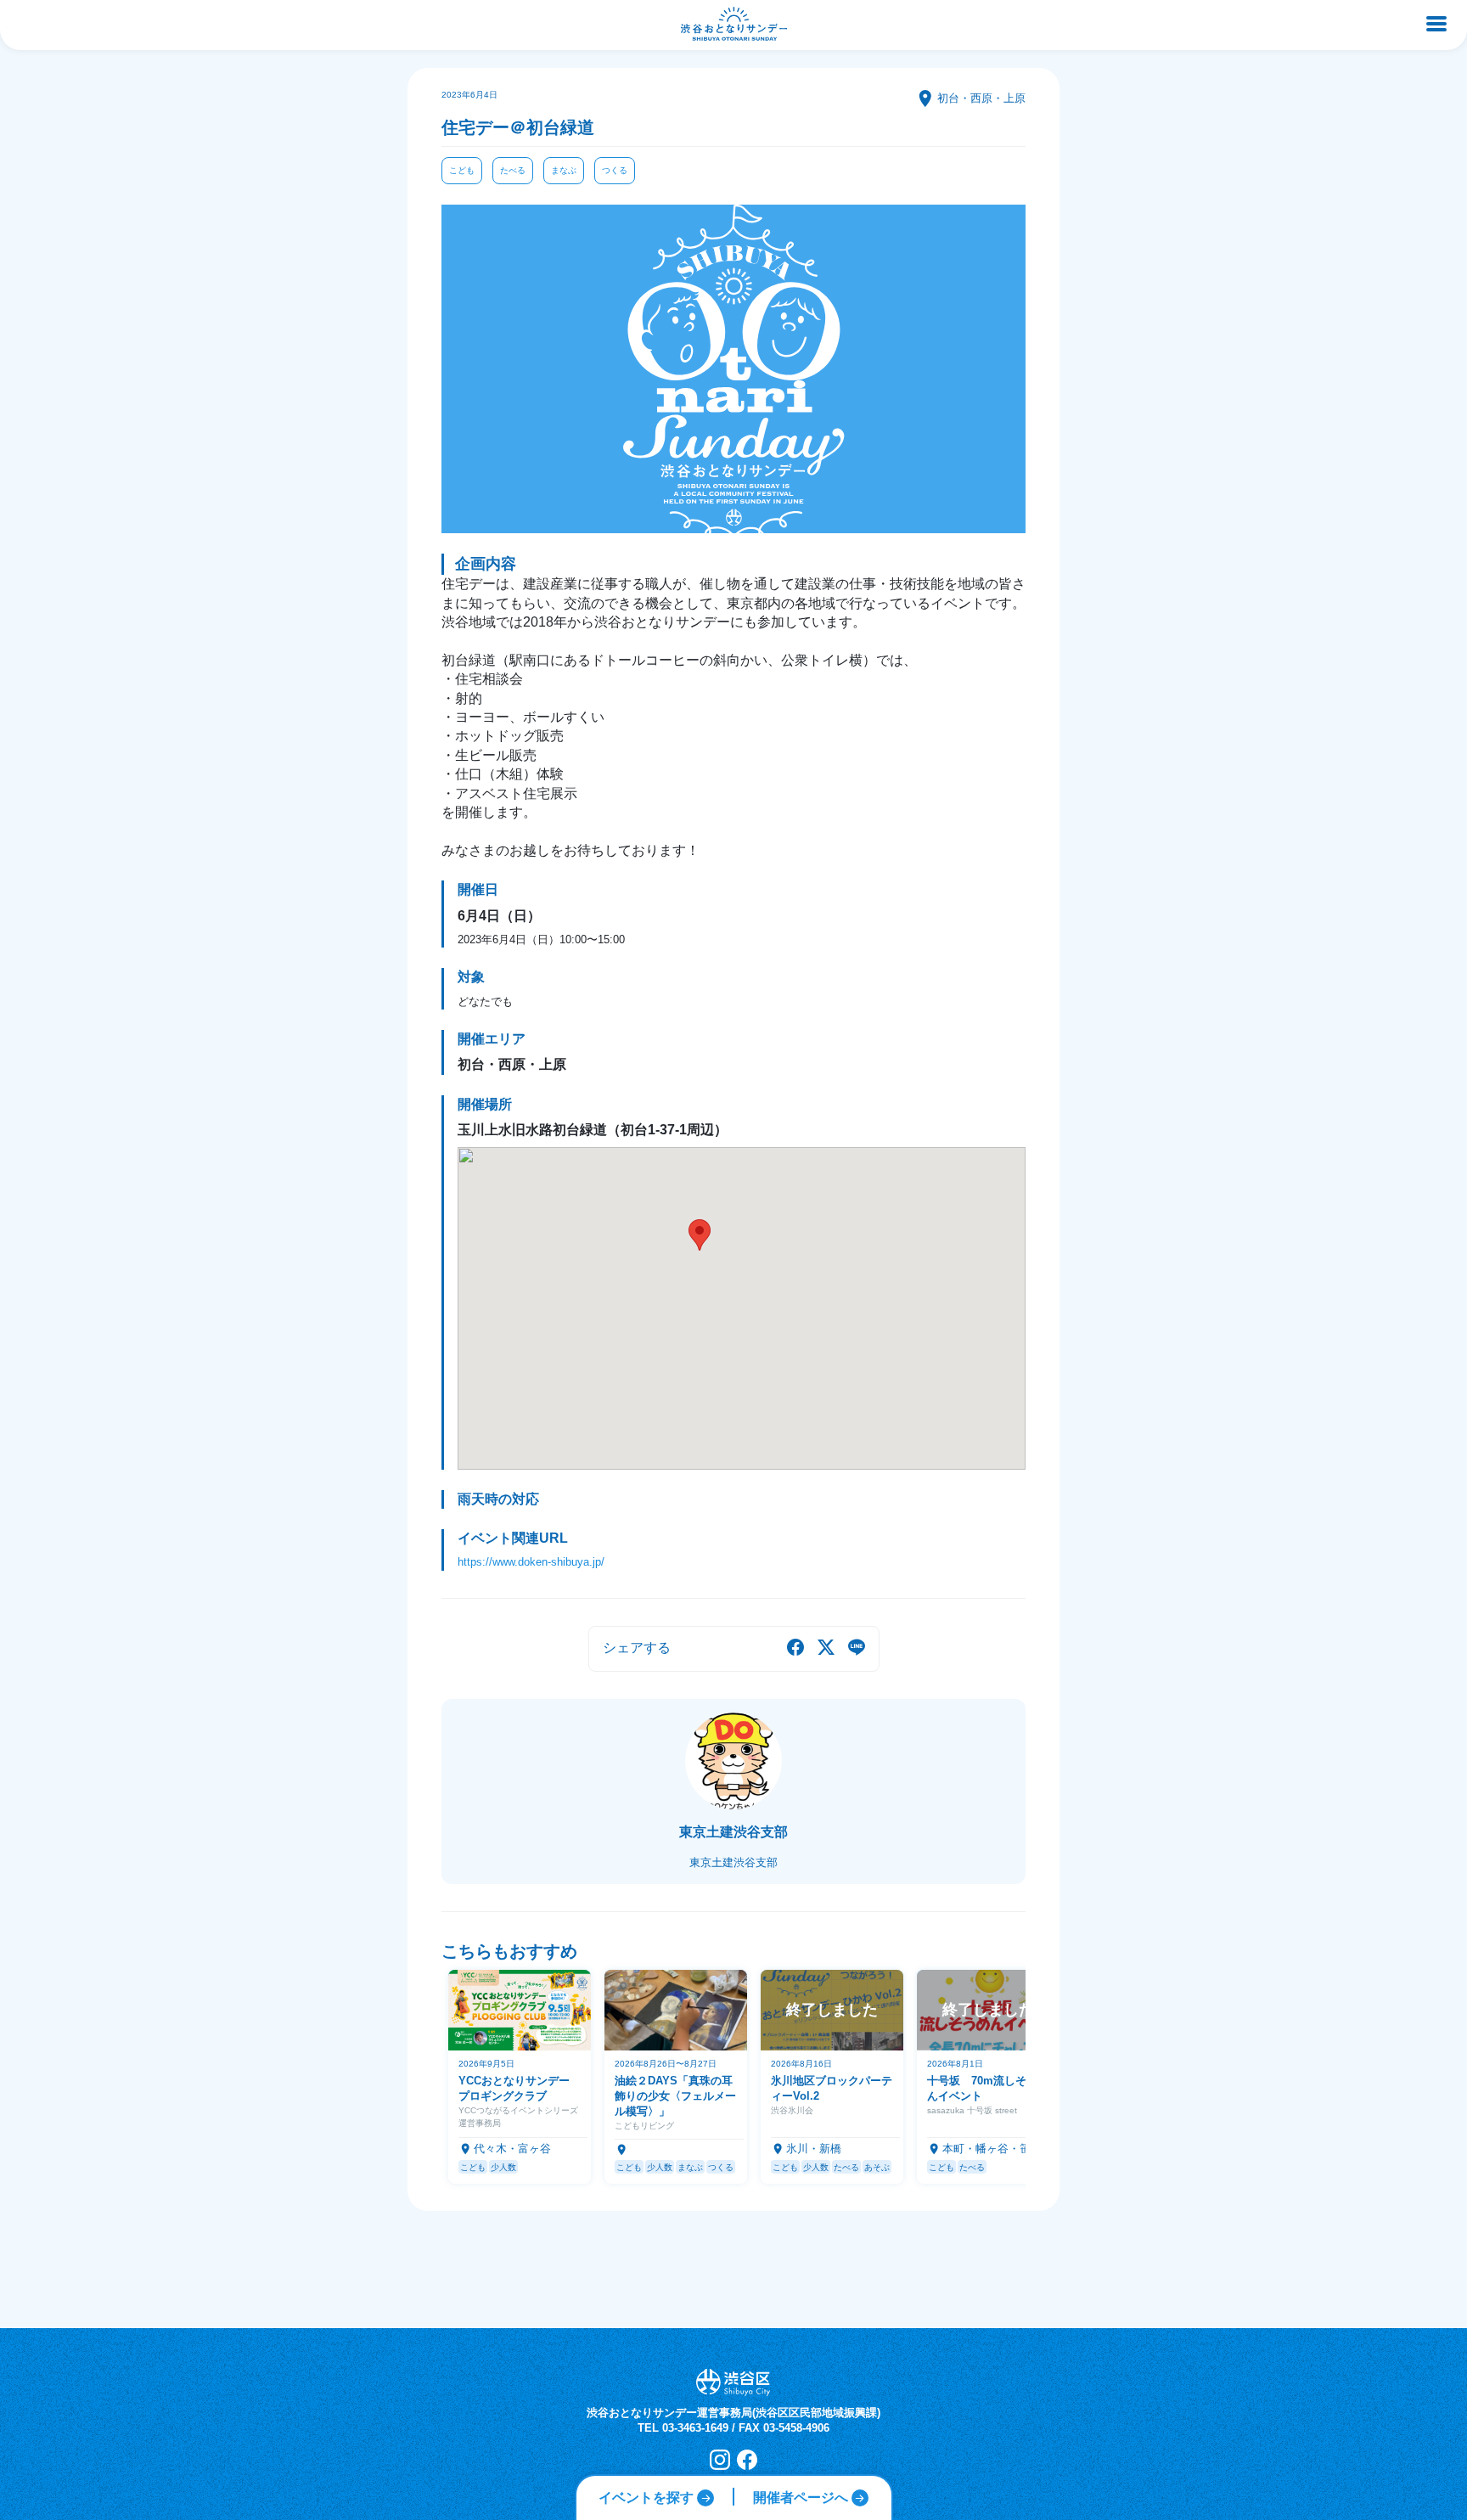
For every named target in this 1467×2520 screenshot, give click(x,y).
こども (462, 170)
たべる (513, 170)
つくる (615, 170)
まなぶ (564, 170)
